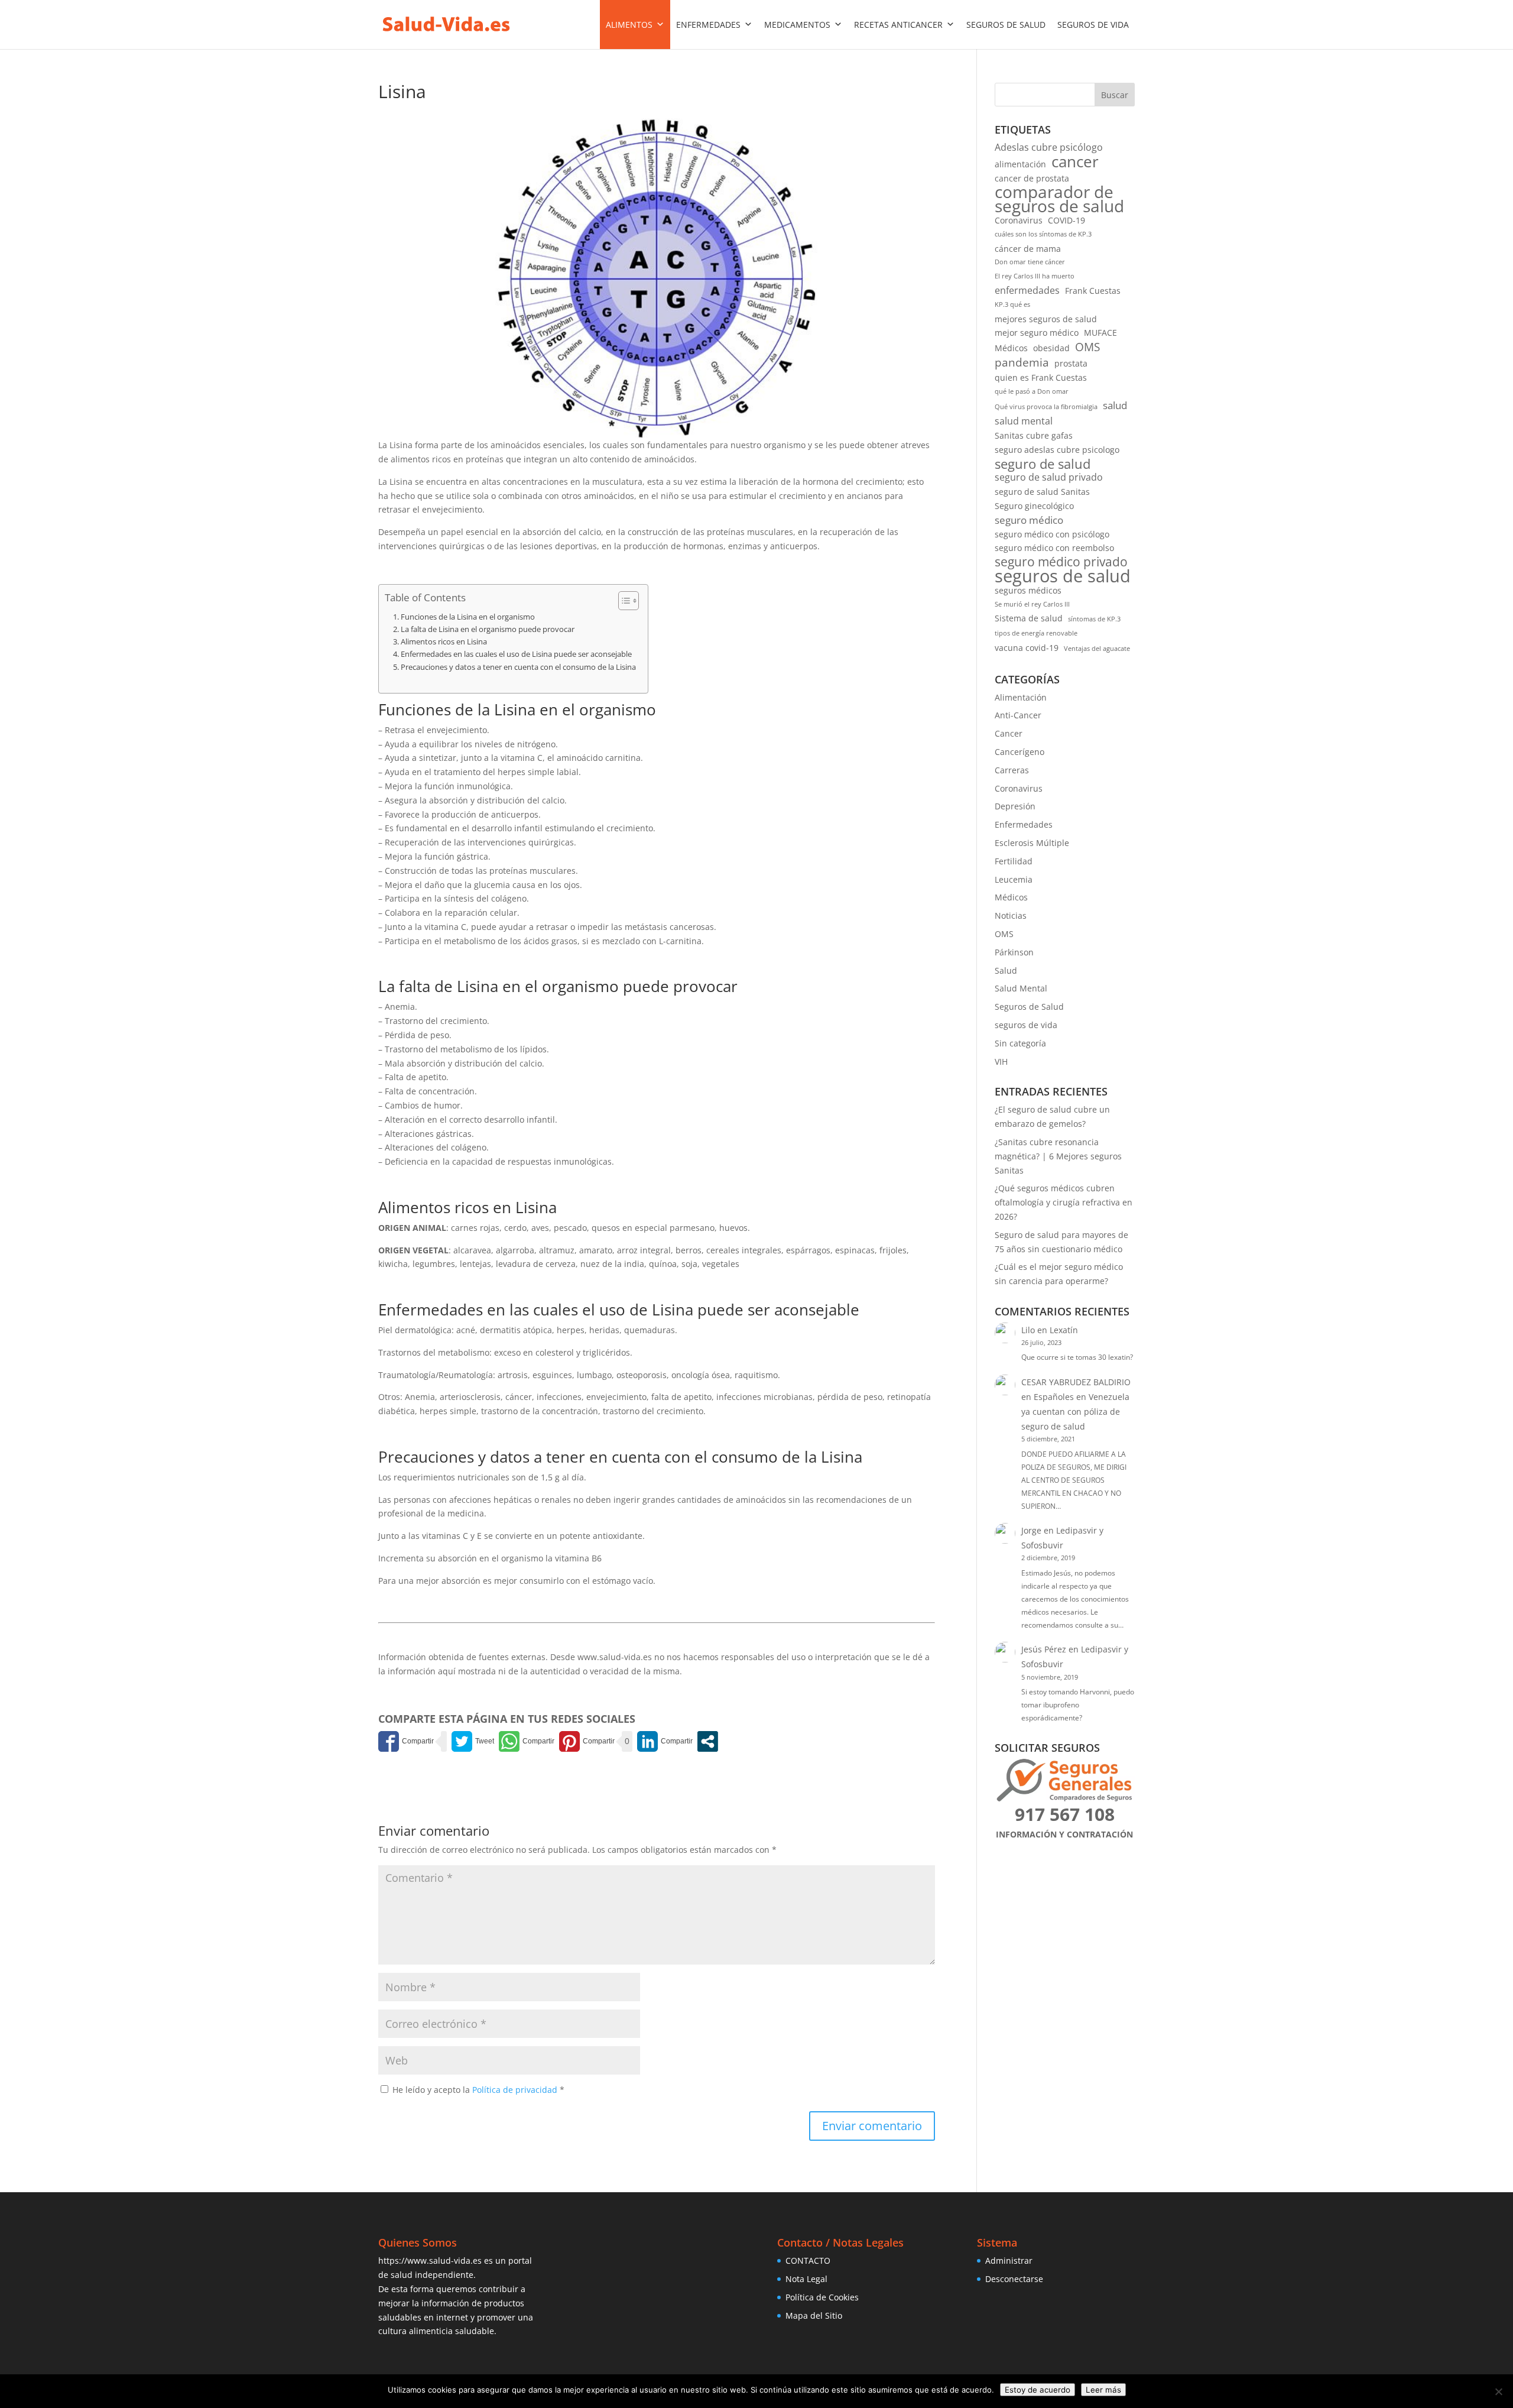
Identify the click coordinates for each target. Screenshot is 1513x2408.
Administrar (1009, 2260)
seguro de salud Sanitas (1042, 492)
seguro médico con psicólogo (1052, 534)
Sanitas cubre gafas (1034, 435)
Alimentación (1021, 697)
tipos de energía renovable (1036, 633)
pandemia (1022, 362)
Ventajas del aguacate (1097, 649)
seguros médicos (1028, 590)
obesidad (1051, 348)
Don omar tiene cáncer (1030, 262)
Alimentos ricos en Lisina (444, 642)
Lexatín (1064, 1330)
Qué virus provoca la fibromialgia (1046, 407)
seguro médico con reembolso (1054, 548)
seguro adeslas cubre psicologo (1057, 450)
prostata (1071, 363)
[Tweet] (473, 1741)
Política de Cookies (822, 2297)
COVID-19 (1066, 220)
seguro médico (1029, 520)
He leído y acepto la (478, 2090)
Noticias (1011, 915)
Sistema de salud (1029, 618)
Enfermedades (1024, 824)
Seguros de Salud (1029, 1007)
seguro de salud (1043, 464)
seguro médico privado (1061, 562)
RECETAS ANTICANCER (898, 25)
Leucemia (1014, 879)
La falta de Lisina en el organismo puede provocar (488, 629)
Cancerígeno (1020, 752)
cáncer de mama (1028, 249)
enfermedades (1027, 290)
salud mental (1024, 421)
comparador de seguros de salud (1059, 199)
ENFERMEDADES (708, 25)
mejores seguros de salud (1046, 319)
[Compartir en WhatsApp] (527, 1741)
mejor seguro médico (1037, 333)
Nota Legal (806, 2279)
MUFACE (1100, 333)
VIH (1001, 1062)
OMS (1087, 347)
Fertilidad (1014, 861)
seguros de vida (1026, 1025)
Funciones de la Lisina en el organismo (468, 617)
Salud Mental (1021, 988)
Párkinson (1014, 952)
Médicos (1011, 348)
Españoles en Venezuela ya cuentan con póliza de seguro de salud (1075, 1412)
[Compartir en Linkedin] (665, 1741)
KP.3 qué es (1012, 304)
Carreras (1012, 770)
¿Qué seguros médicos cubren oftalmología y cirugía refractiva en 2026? (1064, 1202)
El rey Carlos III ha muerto (1035, 276)
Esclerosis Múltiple (1032, 843)
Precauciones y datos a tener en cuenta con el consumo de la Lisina (518, 667)
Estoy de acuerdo (1038, 2390)
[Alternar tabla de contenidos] (623, 601)
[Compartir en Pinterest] (587, 1741)
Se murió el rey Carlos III (1032, 604)
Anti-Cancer (1018, 715)
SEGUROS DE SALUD (1006, 25)
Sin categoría (1020, 1043)
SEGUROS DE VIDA (1093, 25)
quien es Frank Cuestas (1041, 377)
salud (1115, 405)
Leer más (1103, 2390)
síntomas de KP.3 (1094, 619)
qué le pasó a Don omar (1032, 391)
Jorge (1031, 1530)
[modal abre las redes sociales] (708, 1741)
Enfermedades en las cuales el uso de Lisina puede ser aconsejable (516, 654)
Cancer (1009, 733)
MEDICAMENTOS (797, 25)
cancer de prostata (1032, 178)
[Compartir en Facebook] (406, 1741)
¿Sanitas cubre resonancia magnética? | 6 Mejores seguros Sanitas (1058, 1156)
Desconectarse (1014, 2279)
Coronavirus (1019, 220)
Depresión (1015, 806)
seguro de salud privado (1049, 477)
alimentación (1020, 164)
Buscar (1115, 95)
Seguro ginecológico (1034, 506)
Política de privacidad (516, 2090)
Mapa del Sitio (814, 2315)
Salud (1006, 970)
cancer (1075, 162)
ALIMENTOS (629, 25)
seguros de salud (1063, 576)
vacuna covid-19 (1027, 648)
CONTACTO (808, 2260)
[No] (1498, 2391)
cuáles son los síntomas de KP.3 (1043, 234)
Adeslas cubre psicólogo (1049, 147)
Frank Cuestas (1093, 291)
